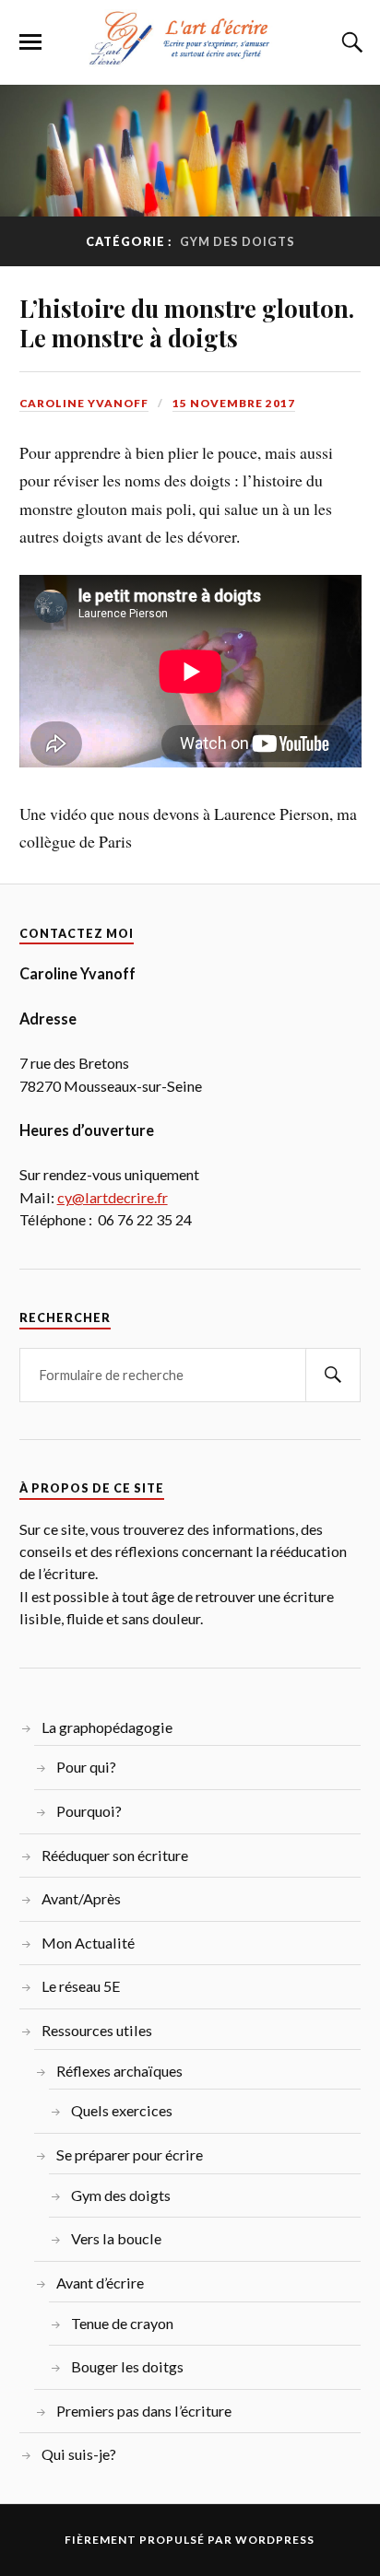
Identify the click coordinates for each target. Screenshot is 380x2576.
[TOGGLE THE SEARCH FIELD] (350, 42)
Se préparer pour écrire (130, 2154)
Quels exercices (122, 2110)
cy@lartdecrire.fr (113, 1197)
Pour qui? (86, 1767)
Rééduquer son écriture (115, 1855)
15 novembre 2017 (234, 403)
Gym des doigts (121, 2195)
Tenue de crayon (122, 2323)
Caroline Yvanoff (84, 403)
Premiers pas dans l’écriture (144, 2411)
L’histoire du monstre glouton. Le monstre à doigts (187, 322)
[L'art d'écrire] (190, 57)
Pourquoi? (89, 1811)
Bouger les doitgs (127, 2366)
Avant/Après (81, 1898)
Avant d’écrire (100, 2283)
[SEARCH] (333, 1375)
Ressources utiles (97, 2030)
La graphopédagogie (107, 1727)
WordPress (275, 2540)
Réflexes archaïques (119, 2071)
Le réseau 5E (81, 1986)
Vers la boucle (116, 2238)
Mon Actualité (88, 1943)
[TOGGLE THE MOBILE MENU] (30, 42)
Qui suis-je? (79, 2454)
